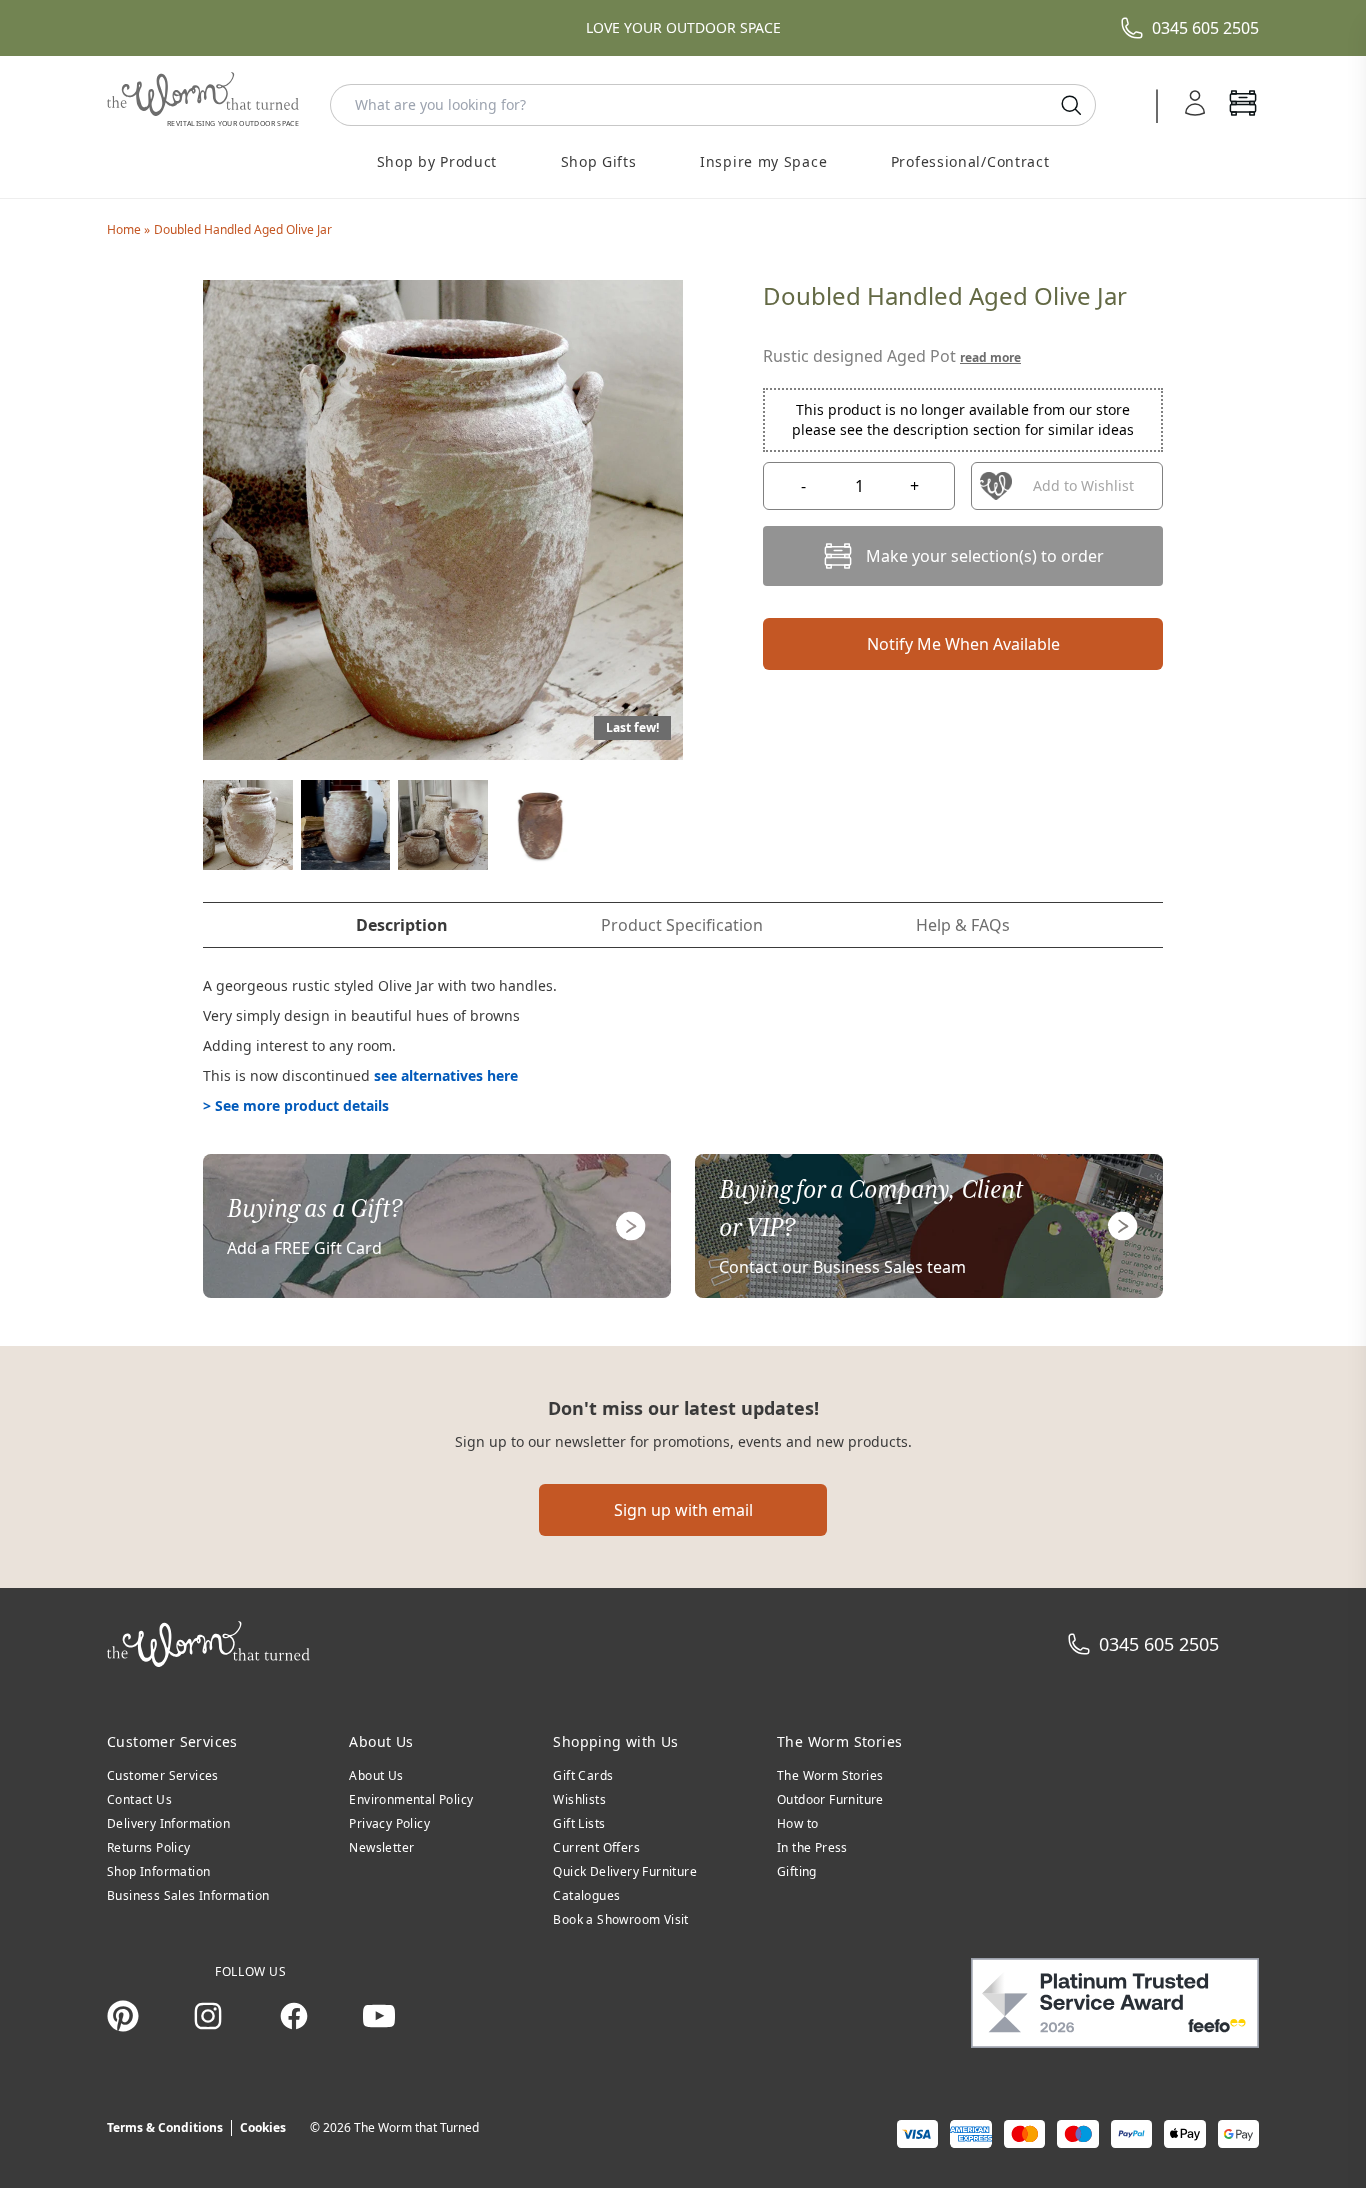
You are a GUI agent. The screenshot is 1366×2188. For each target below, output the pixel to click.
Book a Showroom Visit (620, 1919)
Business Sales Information (188, 1895)
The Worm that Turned (416, 2127)
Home (125, 229)
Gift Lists (579, 1823)
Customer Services (163, 1775)
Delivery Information (168, 1823)
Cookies (263, 2127)
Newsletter (381, 1847)
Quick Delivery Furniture (625, 1871)
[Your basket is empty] (1243, 105)
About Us (376, 1775)
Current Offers (596, 1847)
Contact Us (139, 1799)
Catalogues (586, 1895)
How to (797, 1823)
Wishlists (579, 1799)
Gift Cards (583, 1775)
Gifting (797, 1871)
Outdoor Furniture (830, 1799)
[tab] (402, 925)
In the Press (812, 1847)
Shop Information (158, 1871)
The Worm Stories (830, 1775)
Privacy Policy (389, 1823)
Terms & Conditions (165, 2127)
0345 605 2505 (1205, 28)
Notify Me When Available (963, 644)
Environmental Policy (411, 1799)
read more (990, 357)
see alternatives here (446, 1075)
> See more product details (296, 1105)
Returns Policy (149, 1847)
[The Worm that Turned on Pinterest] (123, 2016)
